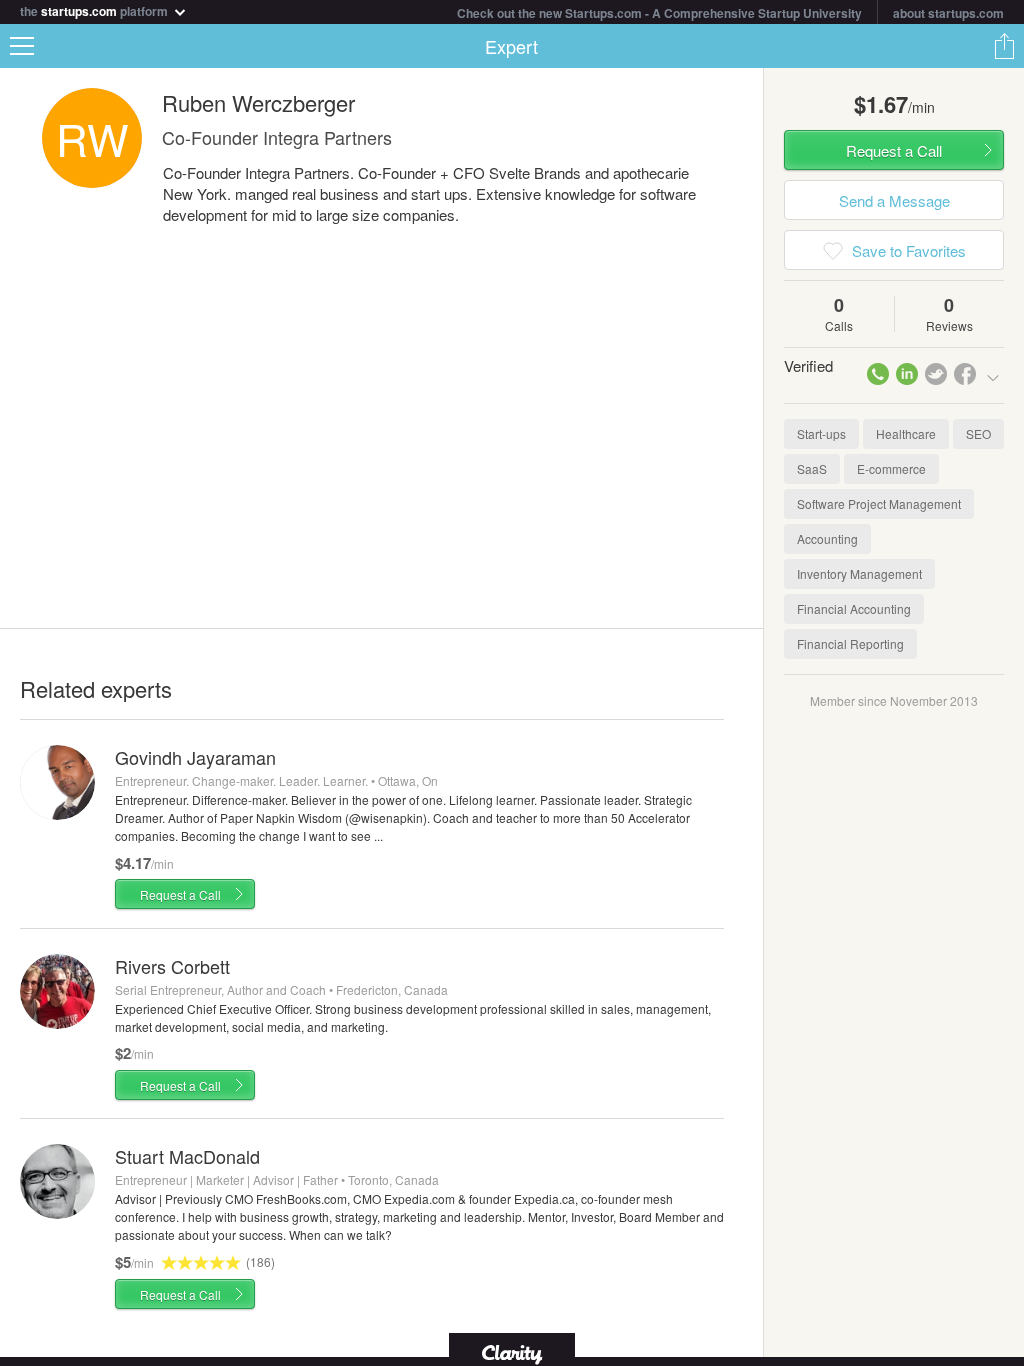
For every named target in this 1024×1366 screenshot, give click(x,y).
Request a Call (180, 894)
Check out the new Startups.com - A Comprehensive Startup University (659, 13)
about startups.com (948, 13)
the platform (95, 9)
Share (1004, 46)
